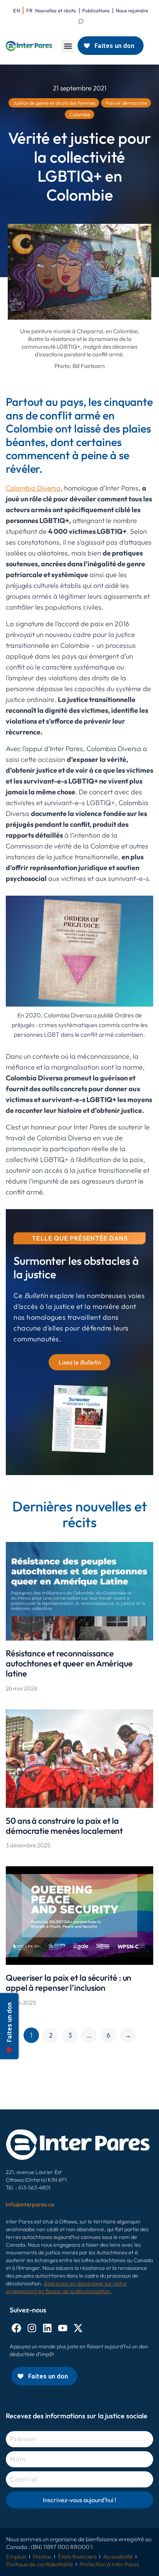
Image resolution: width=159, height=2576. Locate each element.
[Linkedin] (47, 2328)
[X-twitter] (78, 2328)
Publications (96, 10)
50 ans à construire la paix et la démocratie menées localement (64, 1826)
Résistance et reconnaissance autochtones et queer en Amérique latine (69, 1664)
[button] (68, 46)
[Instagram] (32, 2328)
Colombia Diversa (33, 488)
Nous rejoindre (132, 10)
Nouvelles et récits (56, 10)
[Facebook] (16, 2328)
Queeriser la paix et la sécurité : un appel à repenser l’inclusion (69, 1983)
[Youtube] (63, 2328)
